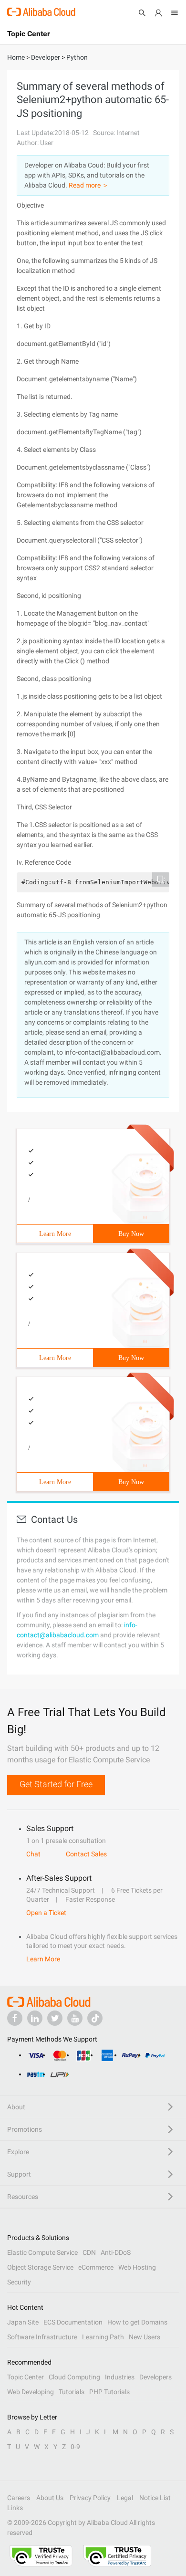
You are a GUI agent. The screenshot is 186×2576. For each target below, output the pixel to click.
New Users (145, 2337)
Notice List (155, 2498)
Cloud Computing (74, 2377)
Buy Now (131, 1234)
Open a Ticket (46, 1913)
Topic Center (26, 2377)
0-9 (75, 2447)
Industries (120, 2377)
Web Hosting (137, 2267)
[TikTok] (95, 2018)
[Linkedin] (35, 2018)
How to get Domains (137, 2322)
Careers (19, 2498)
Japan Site (23, 2322)
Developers (155, 2377)
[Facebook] (15, 2018)
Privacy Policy (90, 2498)
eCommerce (96, 2267)
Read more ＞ (89, 185)
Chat (33, 1854)
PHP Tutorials (109, 2392)
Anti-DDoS (116, 2252)
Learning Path (103, 2337)
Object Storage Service (40, 2267)
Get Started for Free (56, 1784)
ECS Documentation (73, 2322)
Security (19, 2282)
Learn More (55, 1234)
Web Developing (31, 2392)
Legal (125, 2498)
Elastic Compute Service (42, 2252)
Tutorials (72, 2392)
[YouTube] (75, 2018)
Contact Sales (86, 1854)
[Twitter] (55, 2018)
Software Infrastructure (42, 2337)
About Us (50, 2498)
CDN (89, 2252)
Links (15, 2508)
